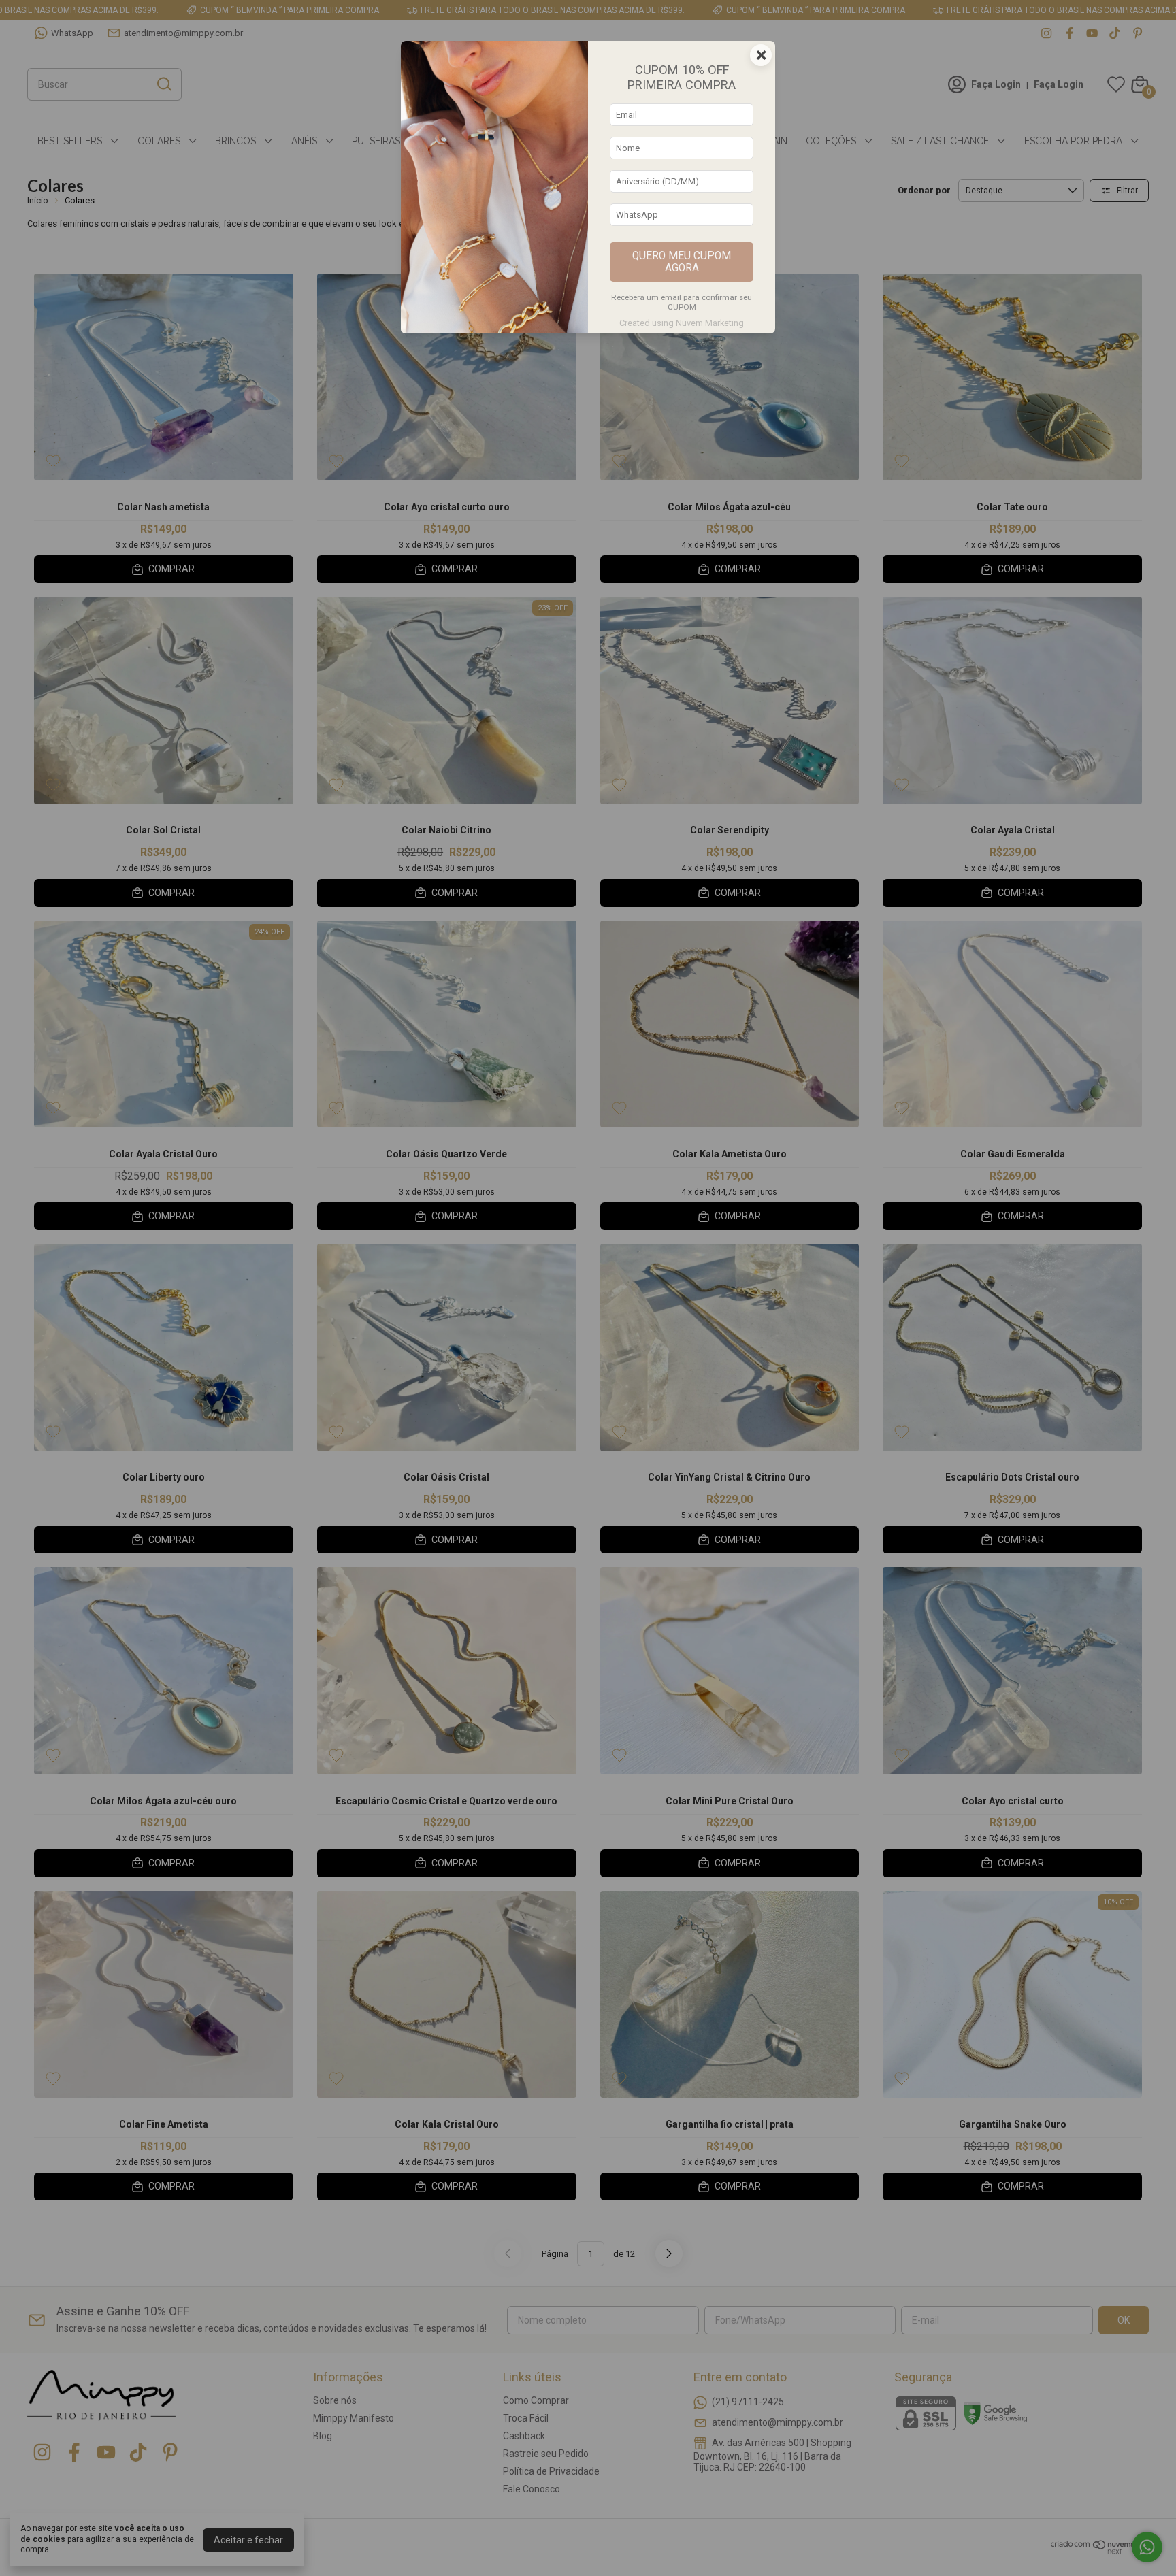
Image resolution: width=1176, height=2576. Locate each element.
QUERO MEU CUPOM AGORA (682, 262)
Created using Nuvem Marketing (682, 323)
